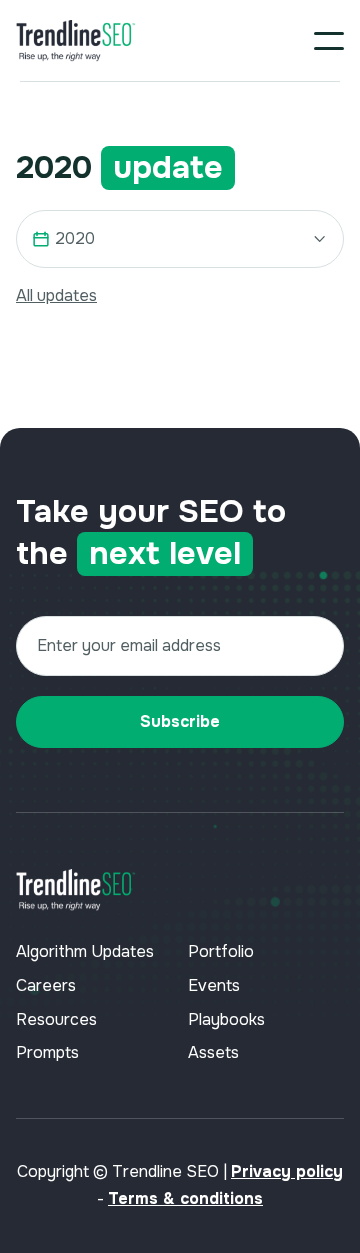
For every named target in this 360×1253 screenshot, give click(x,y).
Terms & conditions (185, 1198)
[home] (76, 41)
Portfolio (221, 951)
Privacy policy (287, 1171)
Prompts (47, 1052)
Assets (213, 1052)
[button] (329, 41)
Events (214, 985)
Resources (56, 1019)
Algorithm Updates (85, 951)
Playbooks (226, 1019)
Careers (46, 985)
